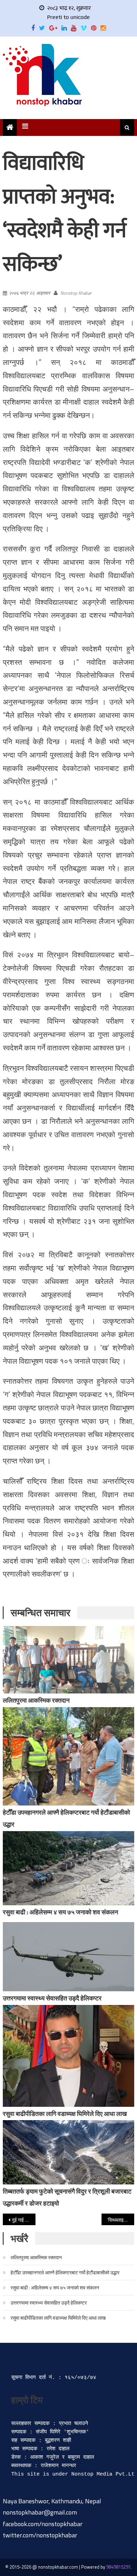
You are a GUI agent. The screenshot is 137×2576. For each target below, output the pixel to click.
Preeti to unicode (68, 17)
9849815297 (118, 2567)
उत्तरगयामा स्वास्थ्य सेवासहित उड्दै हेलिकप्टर (52, 1998)
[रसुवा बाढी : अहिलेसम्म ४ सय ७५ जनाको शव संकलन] (68, 1868)
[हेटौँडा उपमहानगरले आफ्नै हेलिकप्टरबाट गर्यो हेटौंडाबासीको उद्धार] (68, 1756)
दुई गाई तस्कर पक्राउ (24, 2220)
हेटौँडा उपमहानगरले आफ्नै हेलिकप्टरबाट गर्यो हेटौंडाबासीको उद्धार (65, 2272)
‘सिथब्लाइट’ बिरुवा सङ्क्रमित (121, 2220)
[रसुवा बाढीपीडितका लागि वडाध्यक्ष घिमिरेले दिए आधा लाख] (68, 2056)
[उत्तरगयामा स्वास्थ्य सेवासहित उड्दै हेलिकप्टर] (68, 1957)
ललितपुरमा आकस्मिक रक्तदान (36, 1700)
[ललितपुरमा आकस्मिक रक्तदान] (68, 1660)
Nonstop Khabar (76, 293)
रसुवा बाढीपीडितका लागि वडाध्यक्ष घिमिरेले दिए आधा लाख (65, 2114)
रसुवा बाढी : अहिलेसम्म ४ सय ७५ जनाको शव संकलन (60, 1912)
